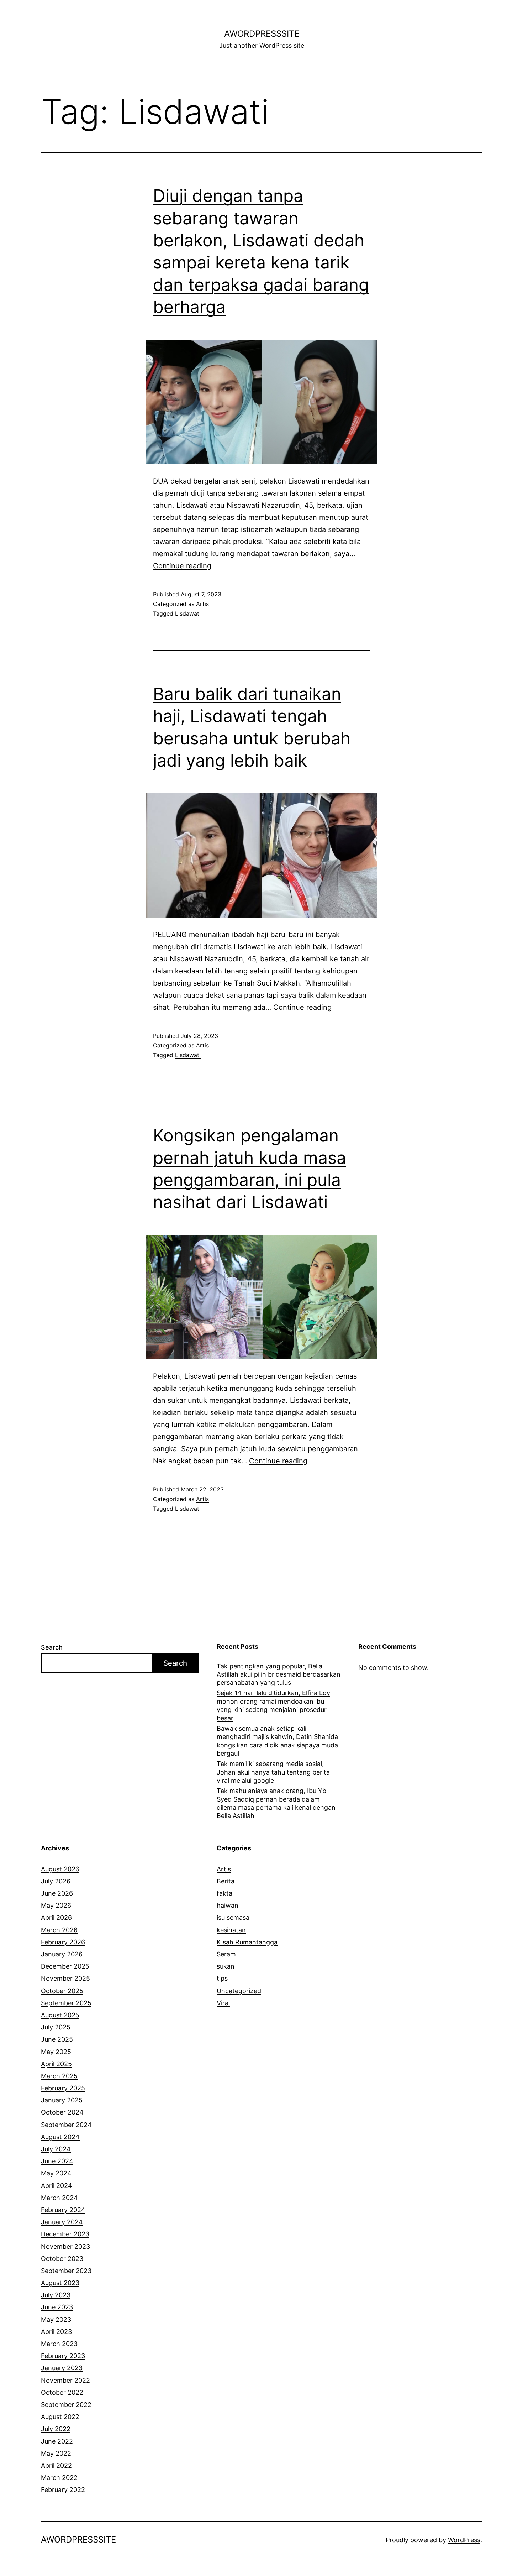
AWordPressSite (262, 34)
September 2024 (66, 2125)
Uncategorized (239, 1991)
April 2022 (56, 2465)
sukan (226, 1966)
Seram (226, 1954)
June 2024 (57, 2161)
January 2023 (62, 2368)
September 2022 (66, 2405)
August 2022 (60, 2417)
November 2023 (65, 2246)
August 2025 (60, 2015)
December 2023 (65, 2234)
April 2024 (57, 2186)
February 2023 (63, 2356)
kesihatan (231, 1930)
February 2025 (63, 2088)
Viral (223, 2003)
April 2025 (56, 2064)
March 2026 (59, 1930)
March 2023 (59, 2344)
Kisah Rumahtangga (247, 1942)
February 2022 (63, 2490)
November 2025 (65, 1978)
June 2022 (57, 2441)
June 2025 (57, 2039)
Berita (226, 1881)
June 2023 (57, 2307)
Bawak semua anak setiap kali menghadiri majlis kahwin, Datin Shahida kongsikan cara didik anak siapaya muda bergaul (277, 1741)
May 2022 (56, 2453)
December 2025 (65, 1966)
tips (222, 1978)
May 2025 (56, 2052)
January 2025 (62, 2100)
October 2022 (62, 2392)
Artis (202, 604)
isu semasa (233, 1917)
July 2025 (56, 2027)
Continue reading (182, 566)
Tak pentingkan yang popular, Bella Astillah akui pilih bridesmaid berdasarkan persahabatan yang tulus (279, 1674)
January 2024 (62, 2222)
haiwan (228, 1905)
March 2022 (59, 2478)
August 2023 (60, 2283)
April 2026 (56, 1917)
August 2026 (60, 1869)
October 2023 (62, 2259)
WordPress (464, 2540)
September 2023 (66, 2271)
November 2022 (65, 2380)
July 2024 (56, 2149)
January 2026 (62, 1954)
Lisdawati (188, 613)
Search (52, 1647)
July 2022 (56, 2429)
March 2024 (59, 2198)
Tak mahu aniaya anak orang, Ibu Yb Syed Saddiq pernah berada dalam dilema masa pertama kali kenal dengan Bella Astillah (276, 1803)
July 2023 (56, 2295)
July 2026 (56, 1881)
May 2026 (56, 1905)
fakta (224, 1893)
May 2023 (56, 2319)
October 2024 (62, 2112)
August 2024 (60, 2137)
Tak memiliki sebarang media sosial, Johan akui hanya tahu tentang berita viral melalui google (273, 1772)
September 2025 (66, 2003)
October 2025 (62, 1991)
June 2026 (57, 1893)
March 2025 (59, 2076)
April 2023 (56, 2332)
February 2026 (63, 1942)
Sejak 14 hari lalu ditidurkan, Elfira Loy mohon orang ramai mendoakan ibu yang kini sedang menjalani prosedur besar (273, 1705)
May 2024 (56, 2173)
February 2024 (63, 2210)
